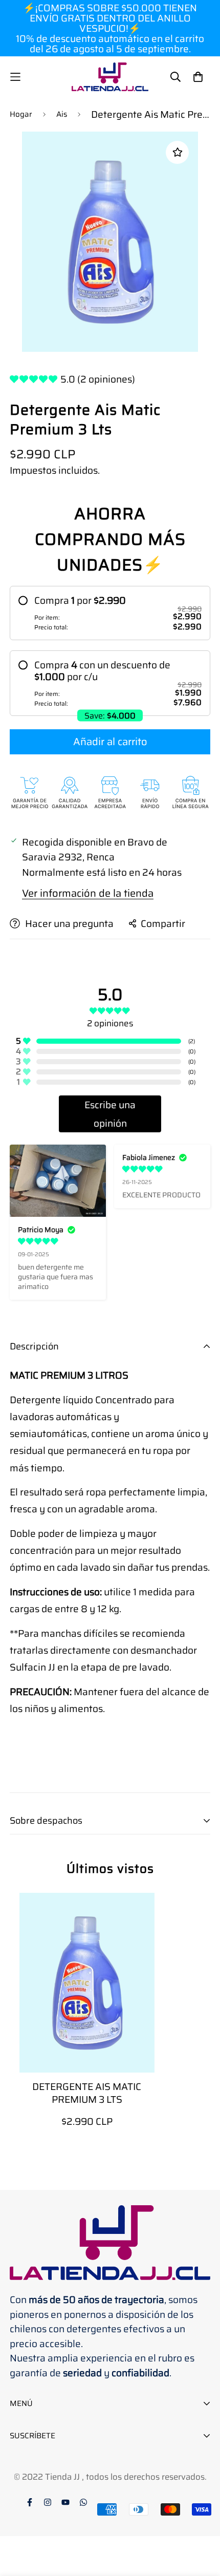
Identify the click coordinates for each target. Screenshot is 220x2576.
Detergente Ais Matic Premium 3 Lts (87, 2093)
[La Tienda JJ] (110, 77)
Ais (62, 114)
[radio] (110, 613)
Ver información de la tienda (88, 893)
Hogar (21, 114)
